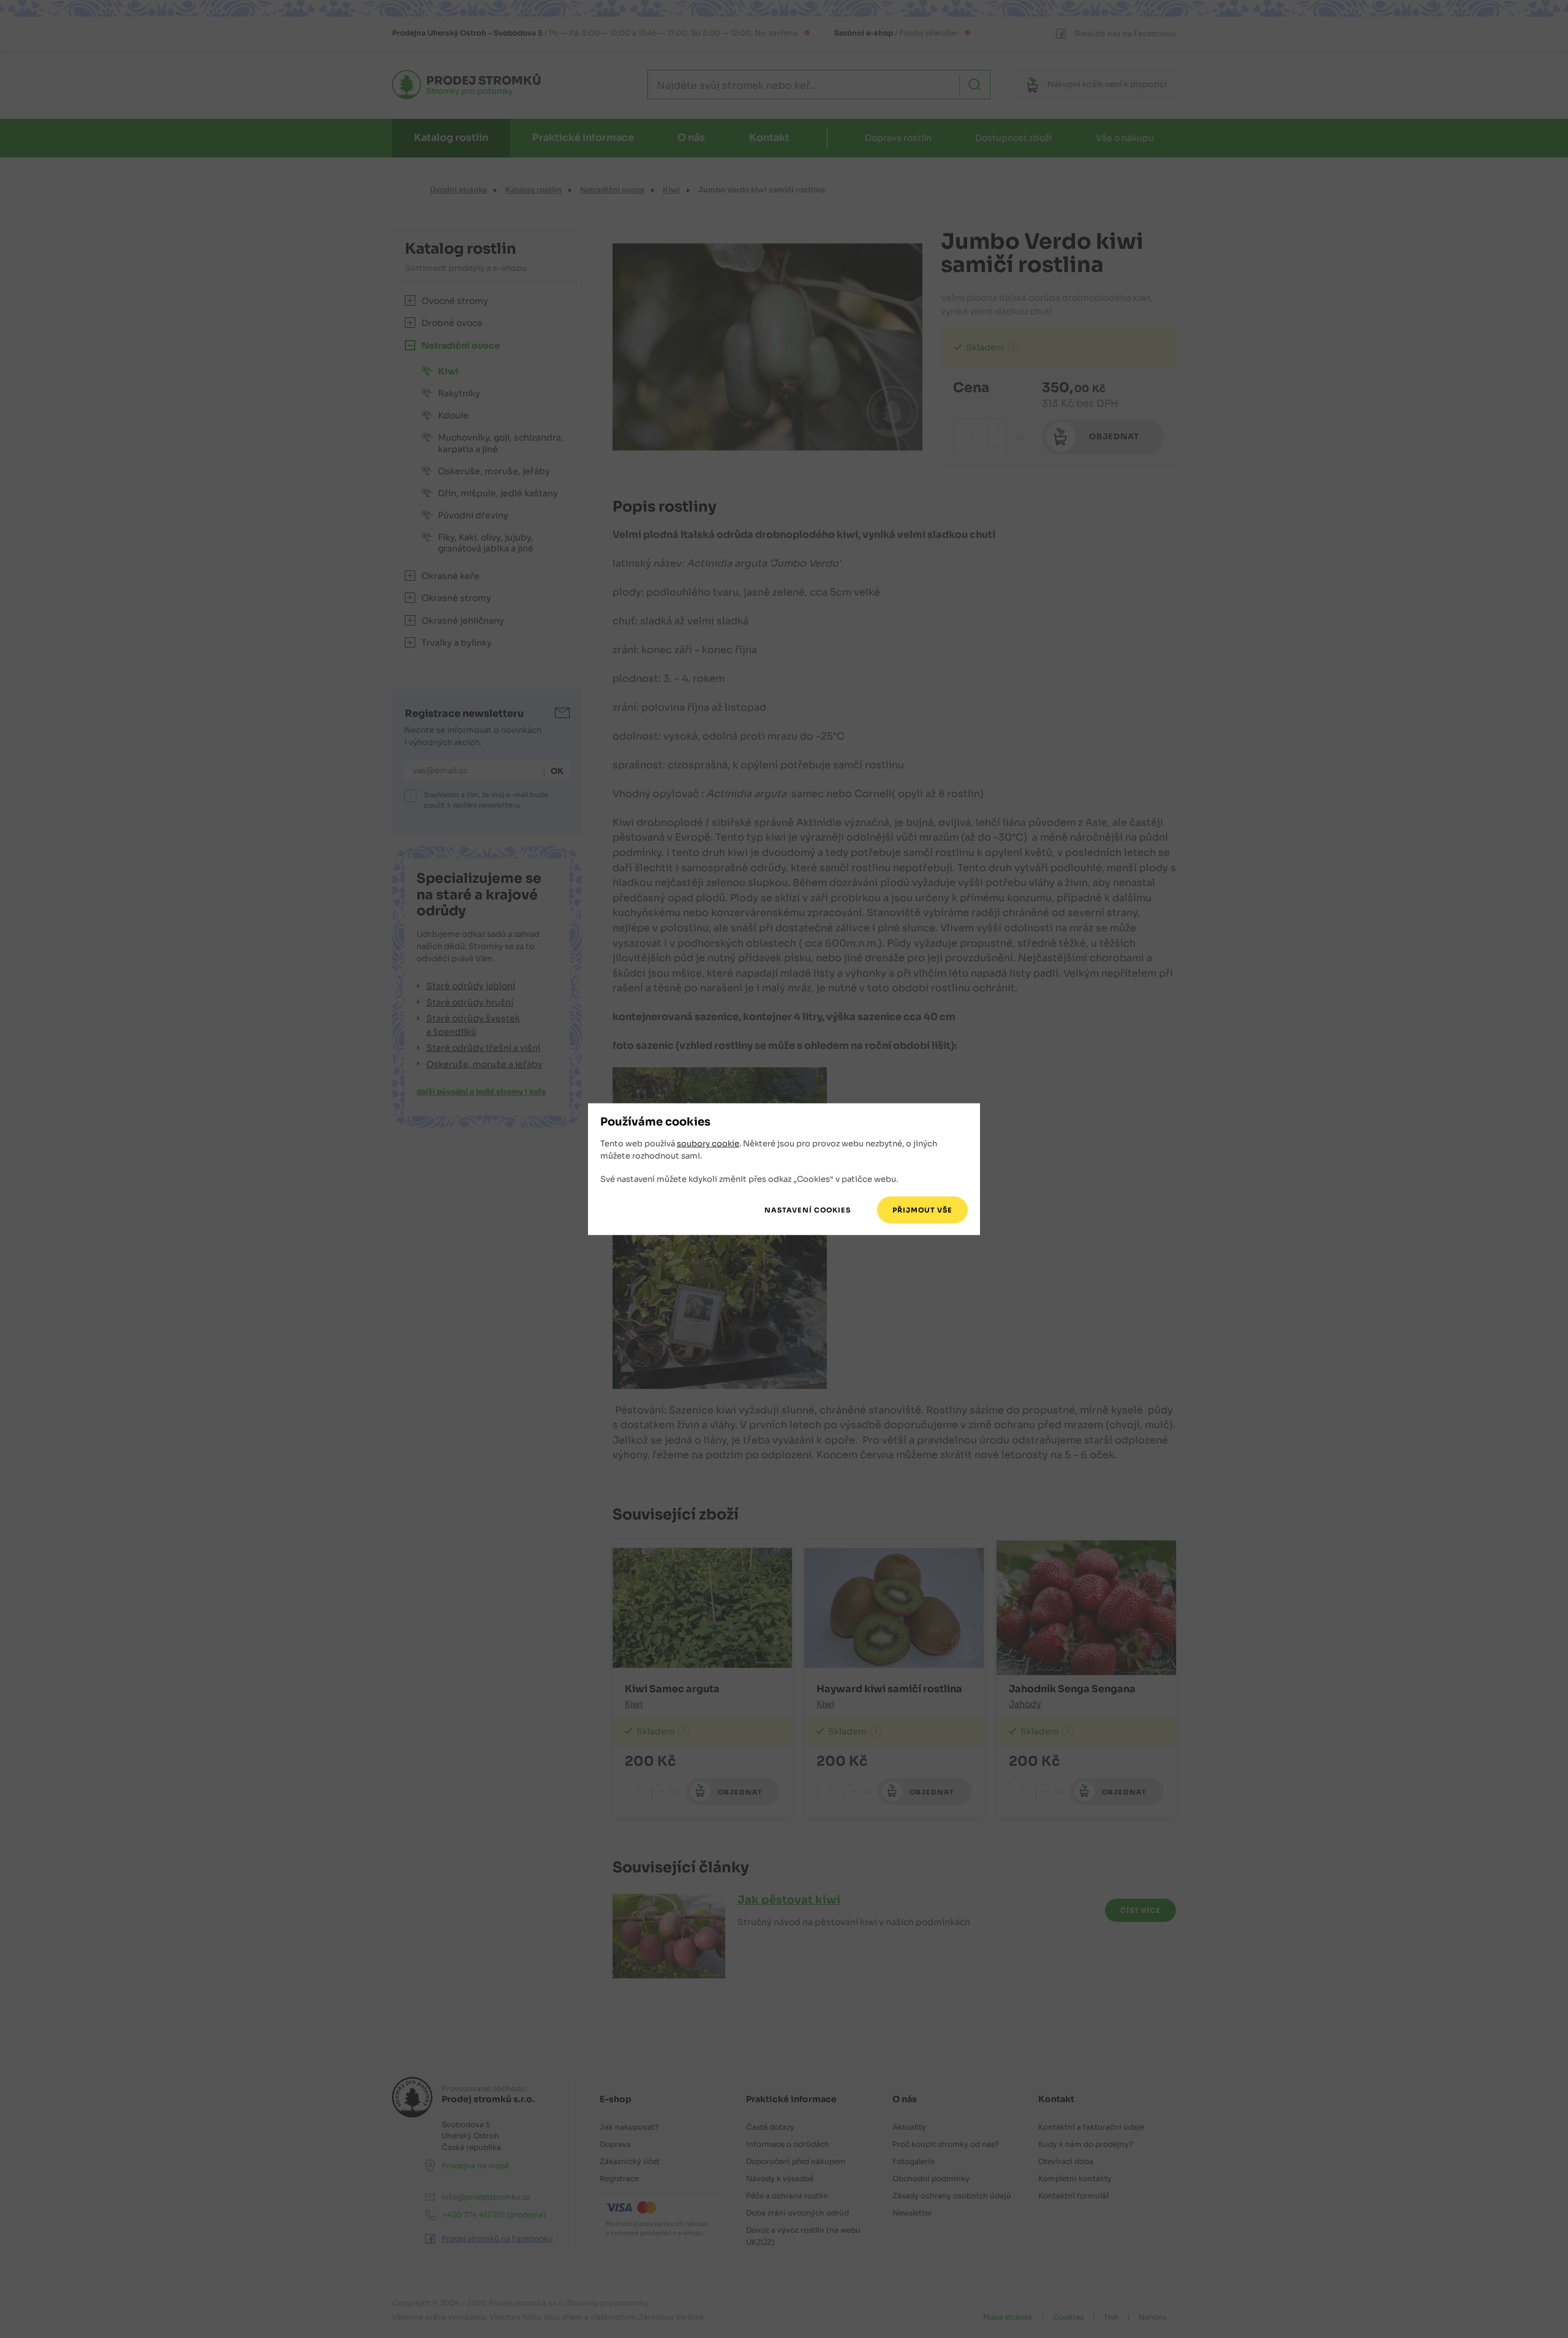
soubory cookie (708, 1144)
